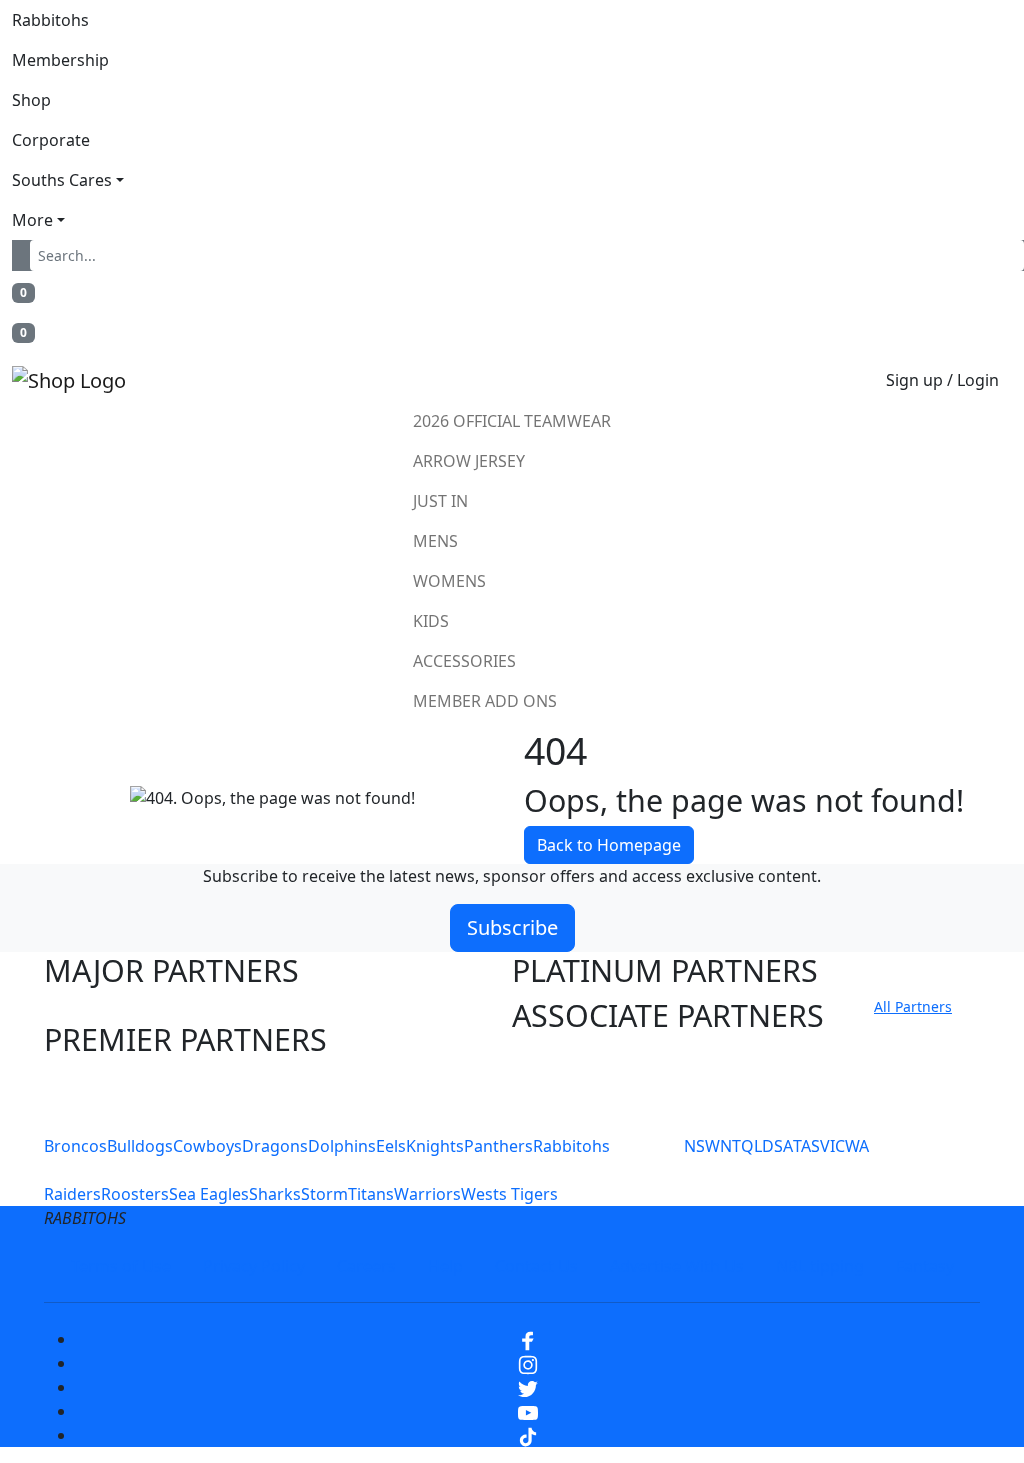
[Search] (25, 255)
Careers (366, 1266)
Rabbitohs (50, 20)
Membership (60, 60)
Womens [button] (449, 581)
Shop (31, 100)
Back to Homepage (609, 845)
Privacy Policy (254, 1266)
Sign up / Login (942, 380)
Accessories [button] (464, 661)
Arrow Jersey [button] (469, 461)
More (32, 220)
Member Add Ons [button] (485, 701)
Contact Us (536, 1266)
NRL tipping (820, 1266)
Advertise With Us (677, 1266)
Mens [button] (435, 541)
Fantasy (925, 1266)
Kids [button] (431, 621)
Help (445, 1266)
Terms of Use (121, 1266)
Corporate (51, 140)
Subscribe (512, 927)
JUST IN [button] (440, 501)
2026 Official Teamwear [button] (512, 421)
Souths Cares (62, 180)
